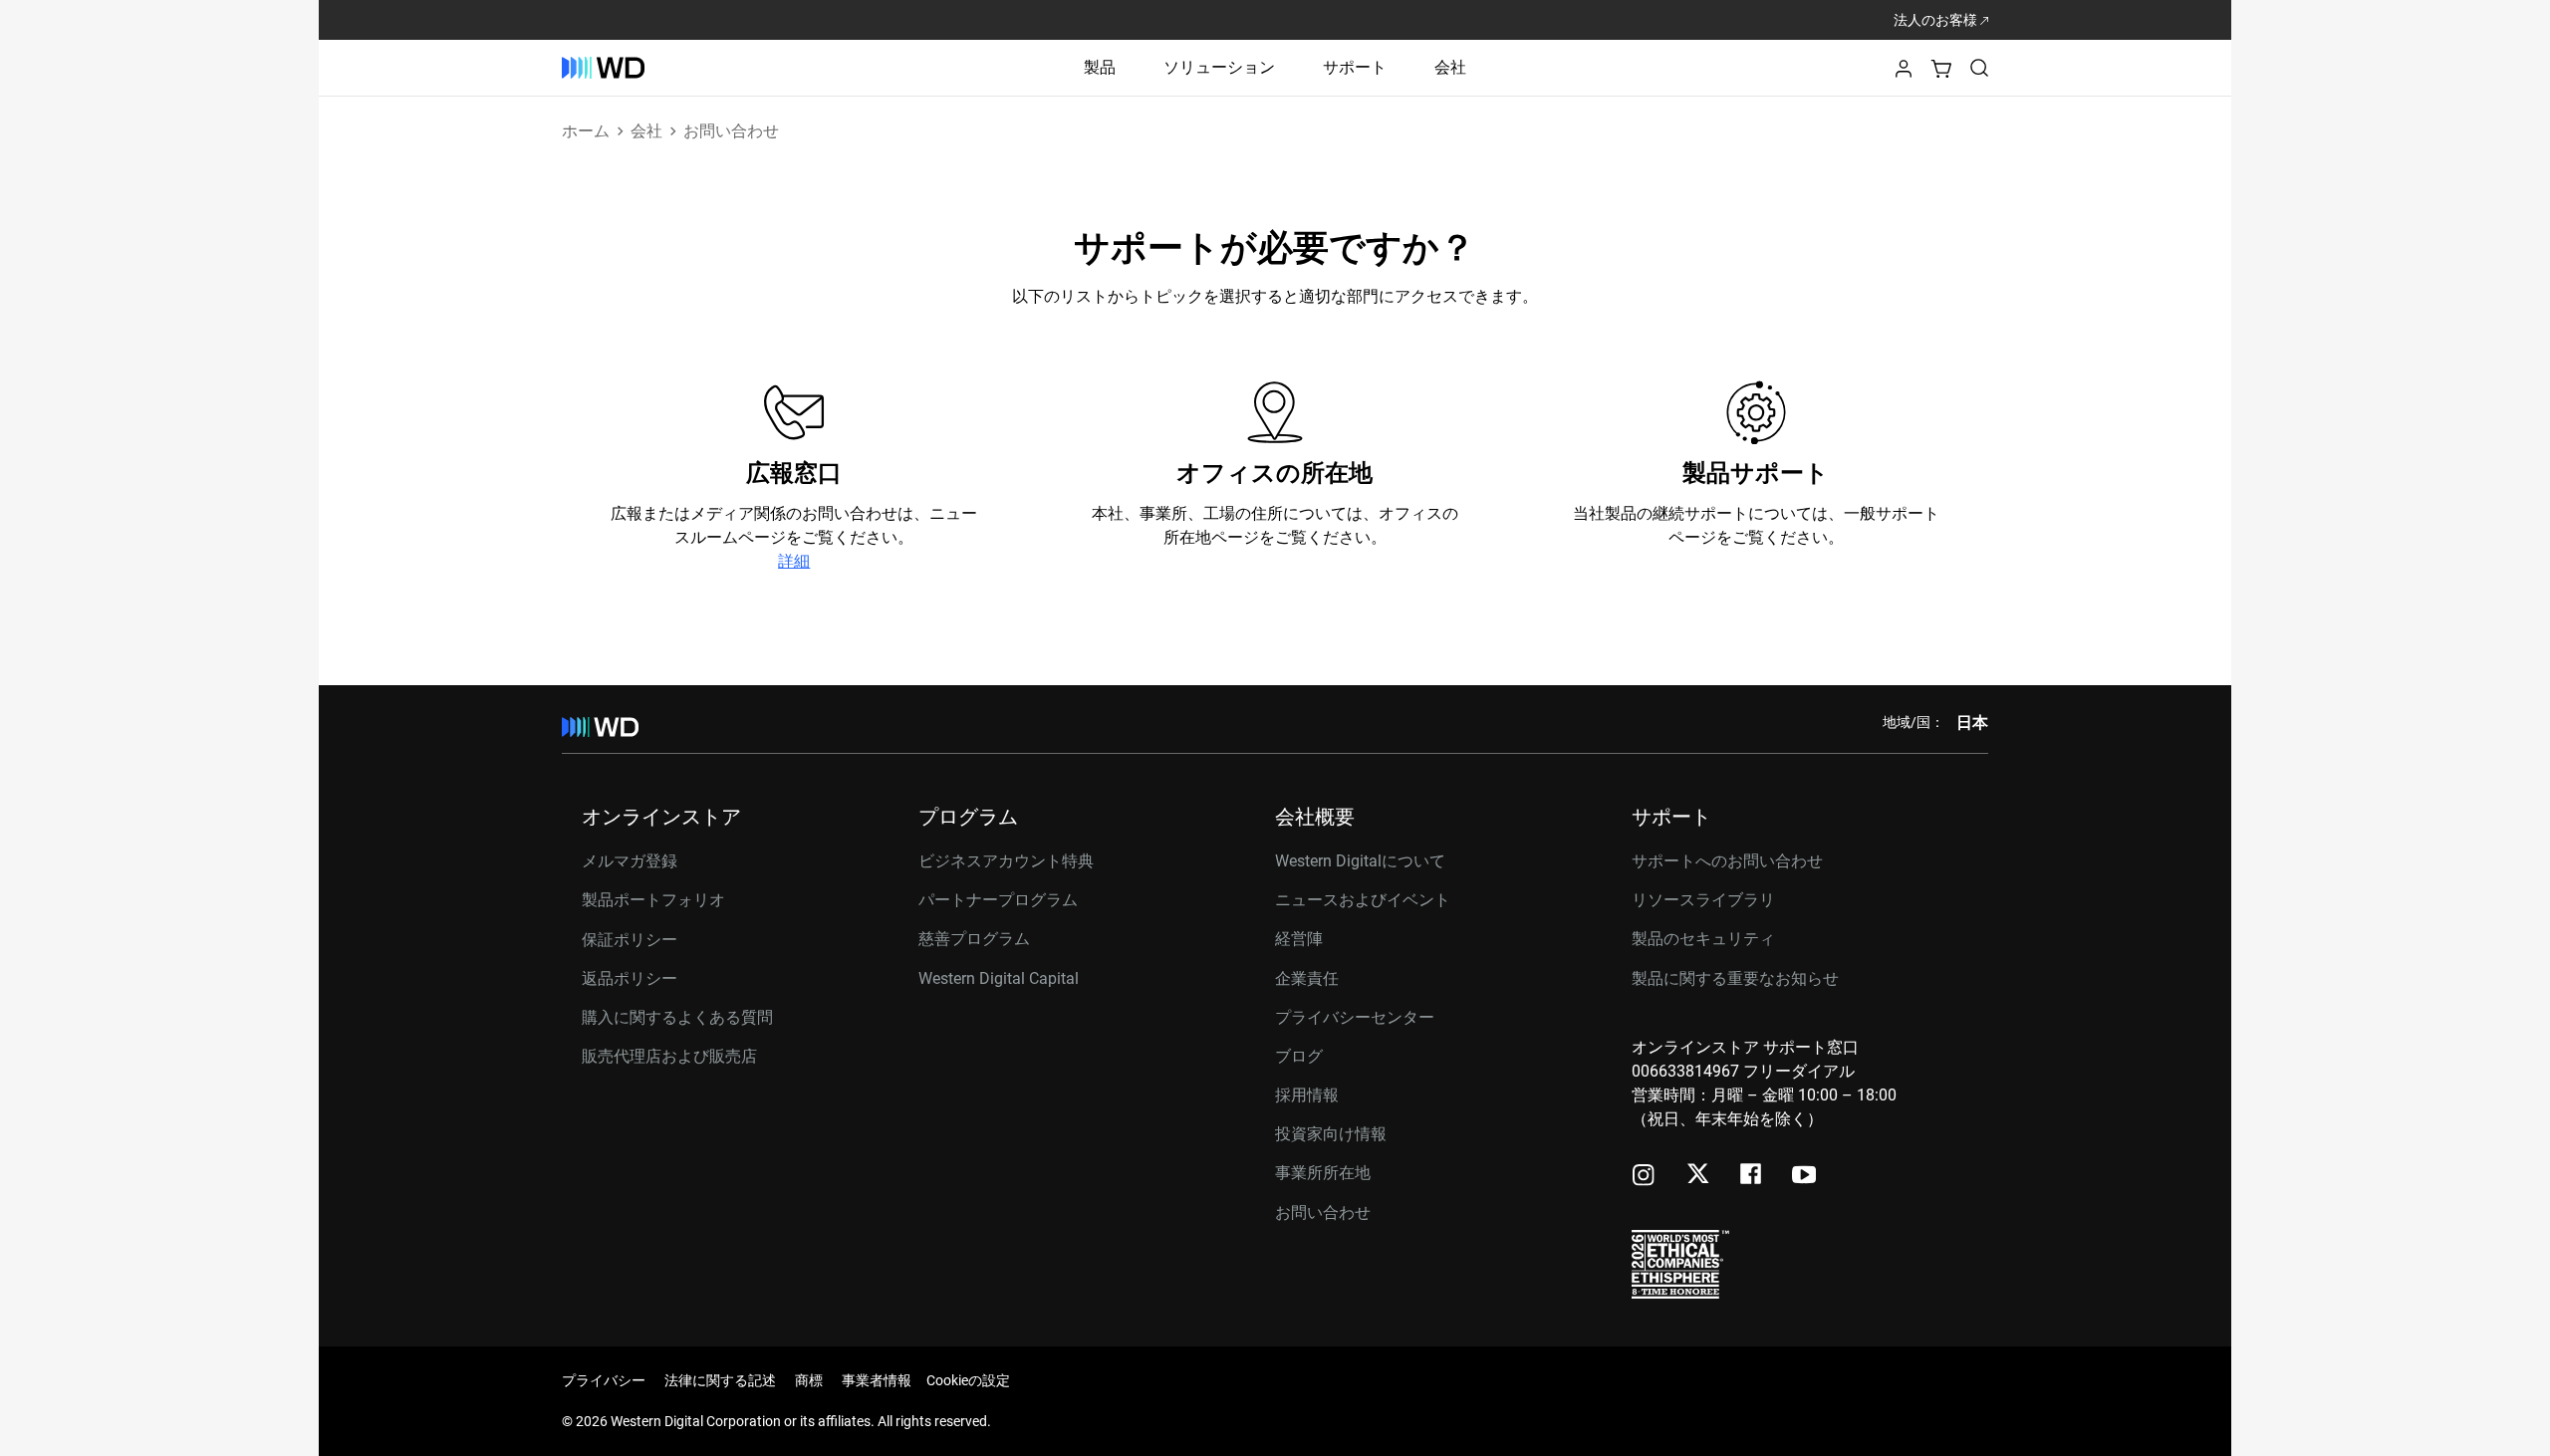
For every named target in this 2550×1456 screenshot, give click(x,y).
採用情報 (1307, 1095)
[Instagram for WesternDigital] (1644, 1177)
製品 (1100, 67)
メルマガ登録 (630, 861)
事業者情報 (877, 1380)
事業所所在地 (1323, 1173)
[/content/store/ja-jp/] (603, 68)
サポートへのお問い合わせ (1727, 861)
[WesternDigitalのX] (1698, 1175)
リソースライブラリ (1703, 900)
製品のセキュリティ (1703, 939)
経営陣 (1299, 939)
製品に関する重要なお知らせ (1735, 978)
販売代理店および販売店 (669, 1056)
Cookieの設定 (968, 1380)
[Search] (1979, 68)
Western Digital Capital (999, 978)
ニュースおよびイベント (1363, 900)
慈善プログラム (974, 939)
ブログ (1299, 1056)
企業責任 (1307, 978)
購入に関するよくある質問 (677, 1017)
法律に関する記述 (720, 1380)
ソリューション (1219, 67)
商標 (809, 1380)
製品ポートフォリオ (653, 900)
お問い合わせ (1323, 1213)
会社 (1450, 67)
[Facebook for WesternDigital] (1752, 1177)
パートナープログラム (998, 900)
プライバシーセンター (1355, 1017)
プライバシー (604, 1380)
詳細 (794, 561)
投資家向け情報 (1331, 1134)
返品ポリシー (630, 978)
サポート (1355, 67)
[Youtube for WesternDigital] (1804, 1177)
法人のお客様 (1937, 20)
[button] (1904, 74)
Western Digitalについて (1360, 861)
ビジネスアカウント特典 (1006, 861)
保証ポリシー (630, 940)
